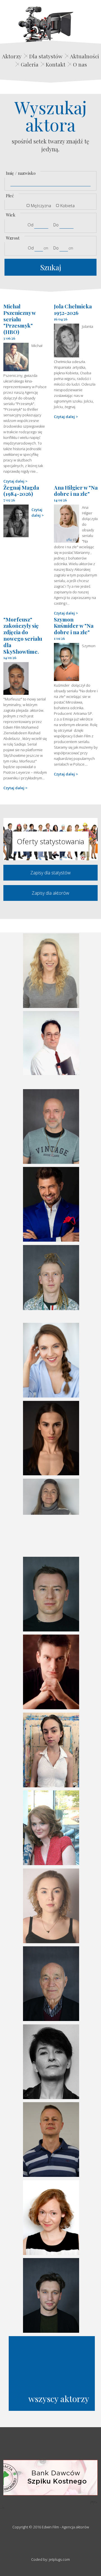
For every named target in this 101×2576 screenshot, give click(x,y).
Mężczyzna (41, 205)
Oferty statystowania (50, 841)
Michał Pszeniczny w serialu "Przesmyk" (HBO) (19, 319)
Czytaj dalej (14, 481)
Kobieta (67, 205)
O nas (80, 64)
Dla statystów (46, 56)
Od (30, 225)
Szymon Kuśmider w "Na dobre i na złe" (74, 626)
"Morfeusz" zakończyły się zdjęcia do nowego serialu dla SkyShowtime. (23, 635)
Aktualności (84, 56)
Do (56, 225)
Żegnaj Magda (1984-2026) (21, 491)
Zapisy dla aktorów (50, 893)
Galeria (30, 64)
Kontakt (56, 64)
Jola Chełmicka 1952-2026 (73, 309)
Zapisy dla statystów (50, 873)
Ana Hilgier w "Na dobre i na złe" (76, 491)
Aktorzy (12, 56)
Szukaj (51, 267)
